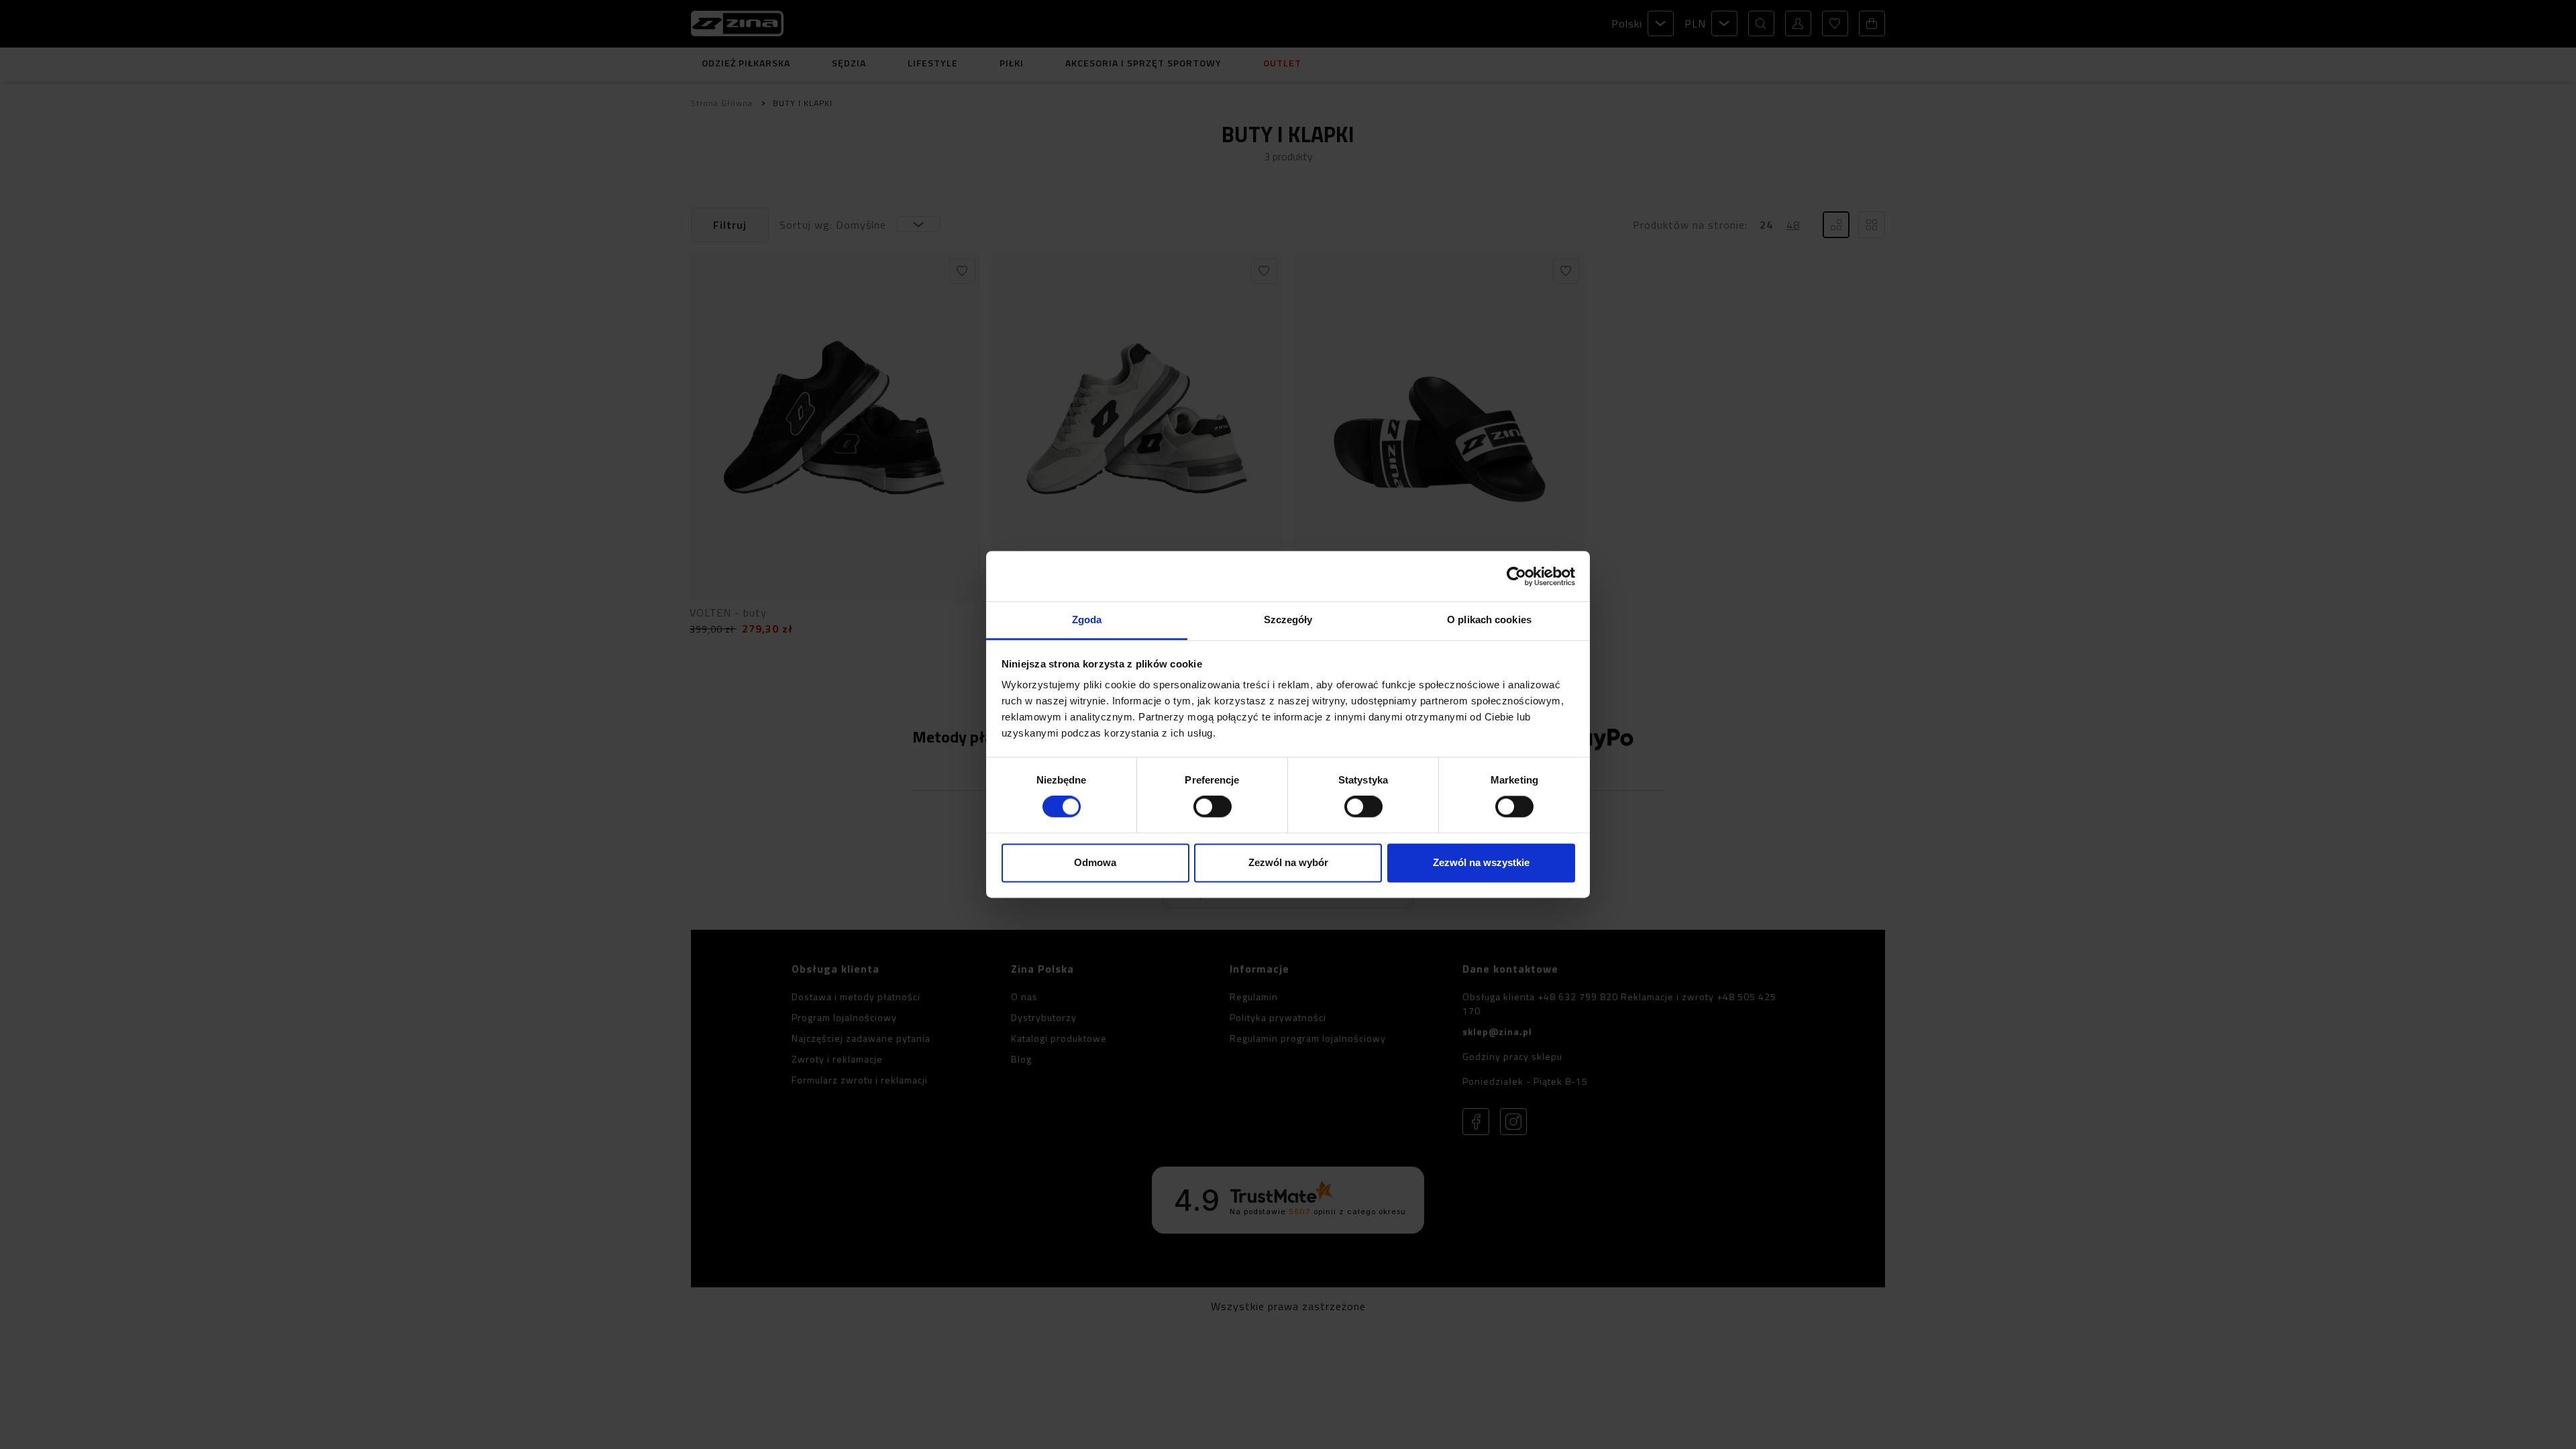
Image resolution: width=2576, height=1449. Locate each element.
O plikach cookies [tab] (1489, 620)
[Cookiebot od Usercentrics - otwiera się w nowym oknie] (1516, 576)
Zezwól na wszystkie (1481, 862)
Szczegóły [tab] (1288, 620)
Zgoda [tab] (1087, 620)
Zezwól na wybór (1288, 862)
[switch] (1213, 807)
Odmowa (1095, 862)
